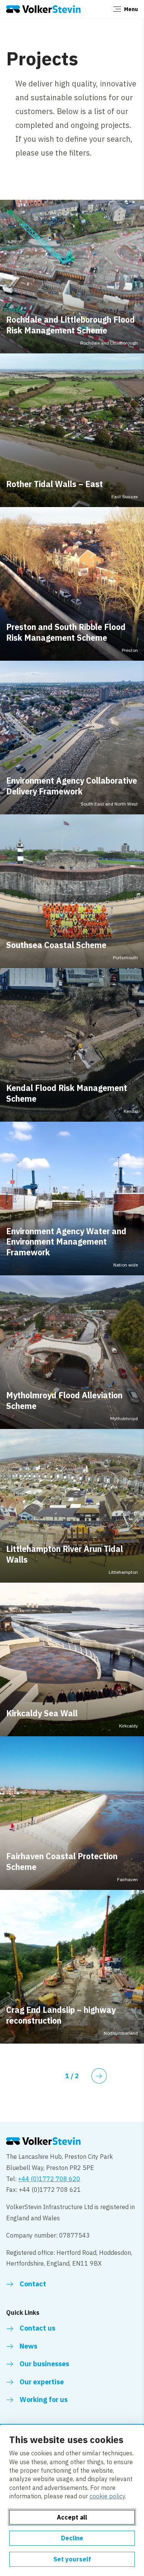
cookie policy (107, 2496)
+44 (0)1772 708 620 (49, 2179)
